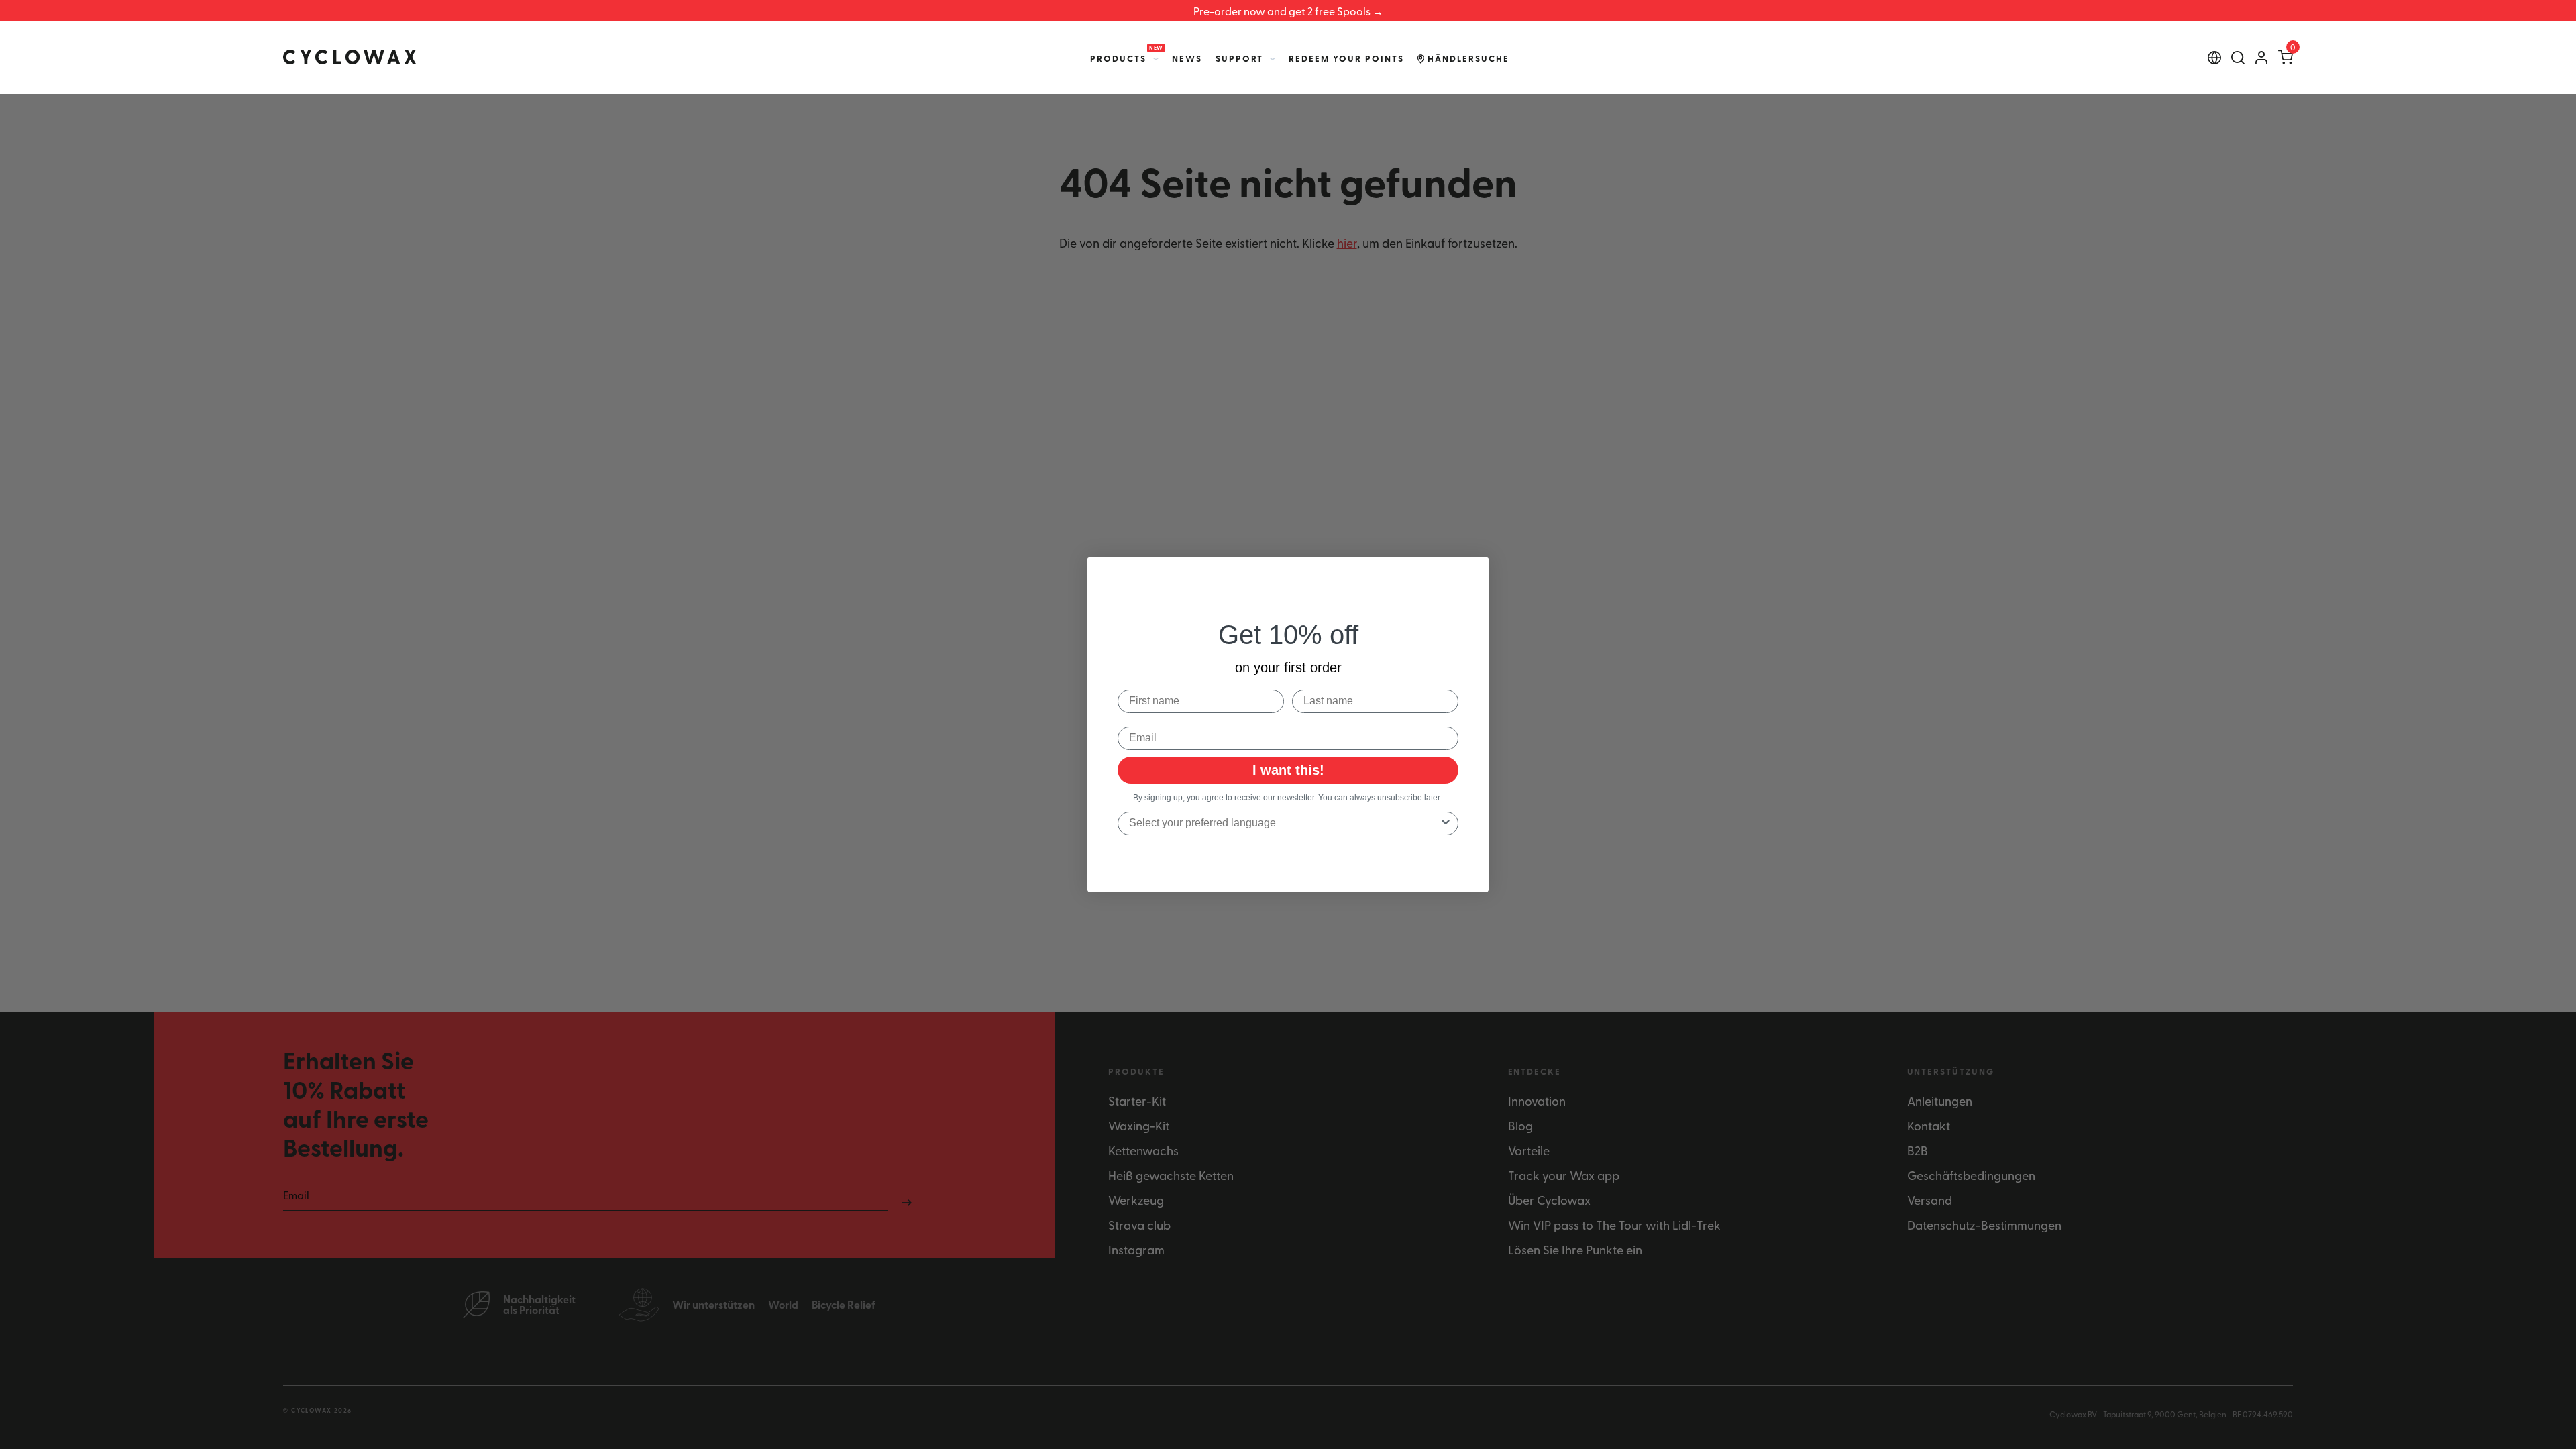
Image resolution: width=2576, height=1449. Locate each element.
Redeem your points (1346, 58)
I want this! (1288, 770)
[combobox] (1284, 823)
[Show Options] (1446, 823)
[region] (1288, 11)
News (1187, 58)
